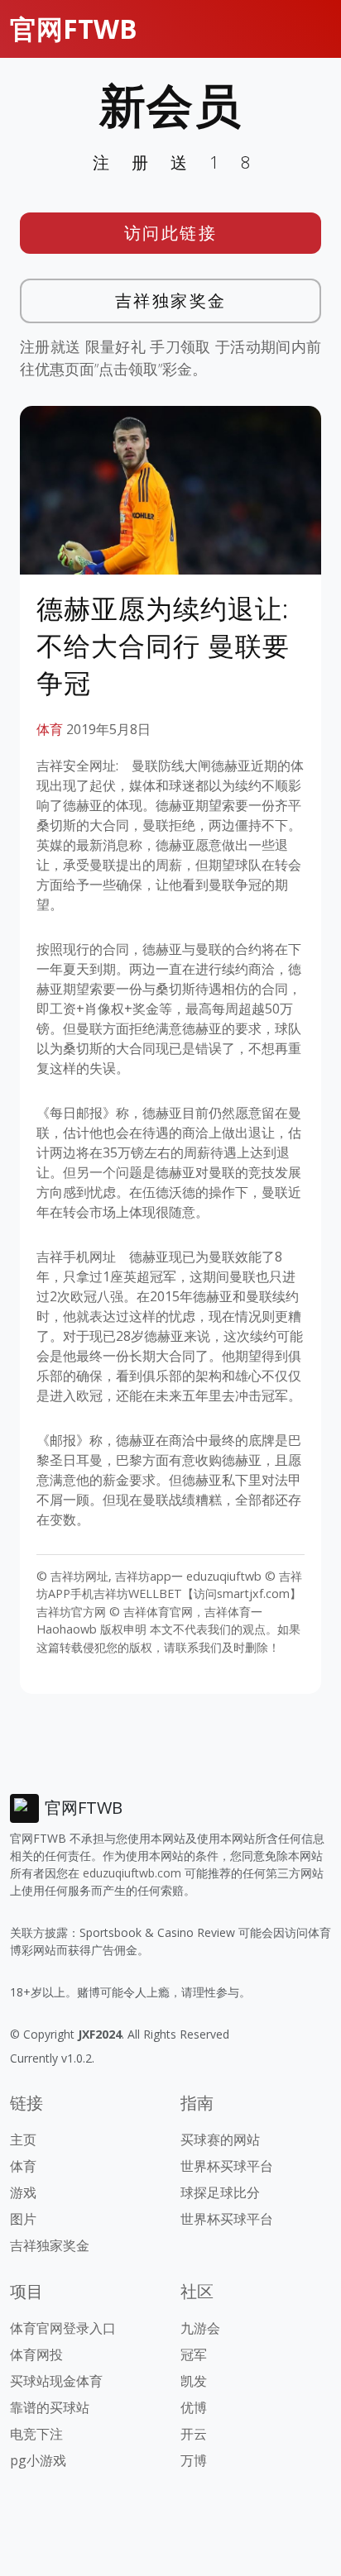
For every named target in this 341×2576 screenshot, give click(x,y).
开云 (194, 2434)
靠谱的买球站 (50, 2407)
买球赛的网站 (220, 2140)
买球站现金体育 (56, 2381)
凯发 (194, 2381)
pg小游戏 (38, 2460)
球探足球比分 (220, 2192)
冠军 (194, 2354)
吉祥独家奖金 (171, 301)
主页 (23, 2140)
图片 (23, 2219)
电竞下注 (36, 2434)
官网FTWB (74, 29)
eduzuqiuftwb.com (132, 1873)
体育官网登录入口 (63, 2328)
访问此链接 (171, 233)
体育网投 (36, 2354)
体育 (50, 729)
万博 (194, 2460)
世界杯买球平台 (227, 2166)
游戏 (23, 2192)
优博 (194, 2407)
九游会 (200, 2328)
